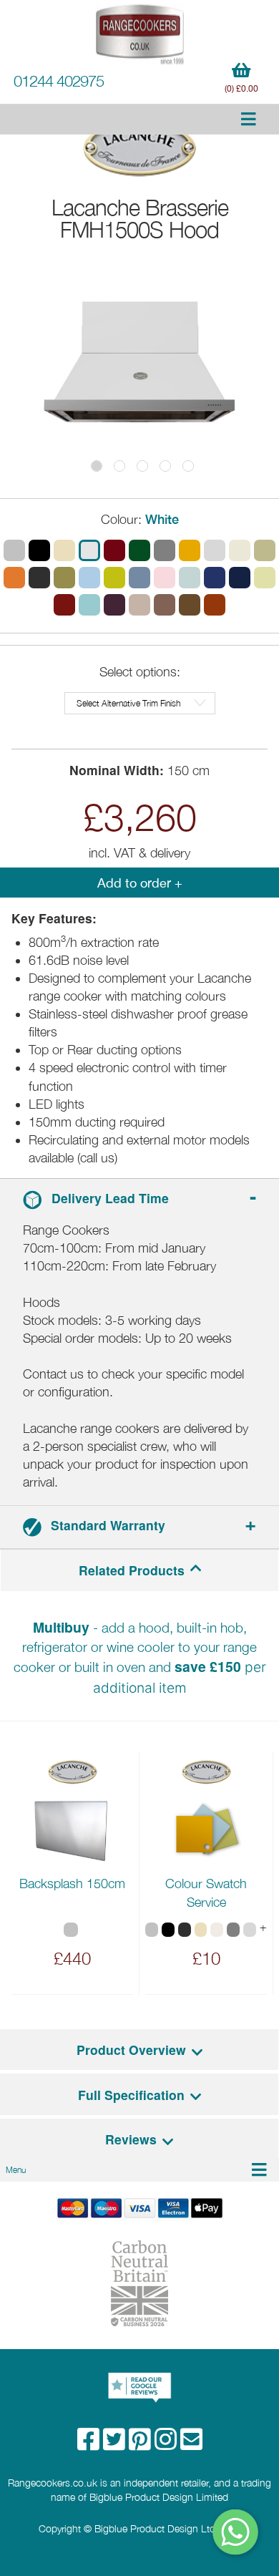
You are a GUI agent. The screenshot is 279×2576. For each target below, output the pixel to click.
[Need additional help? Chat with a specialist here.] (236, 2532)
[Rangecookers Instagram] (167, 2444)
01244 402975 (59, 81)
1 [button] (97, 466)
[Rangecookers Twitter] (116, 2444)
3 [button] (142, 466)
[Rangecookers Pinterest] (142, 2444)
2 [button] (119, 466)
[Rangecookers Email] (191, 2444)
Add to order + (140, 883)
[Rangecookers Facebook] (90, 2444)
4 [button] (165, 466)
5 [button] (188, 466)
